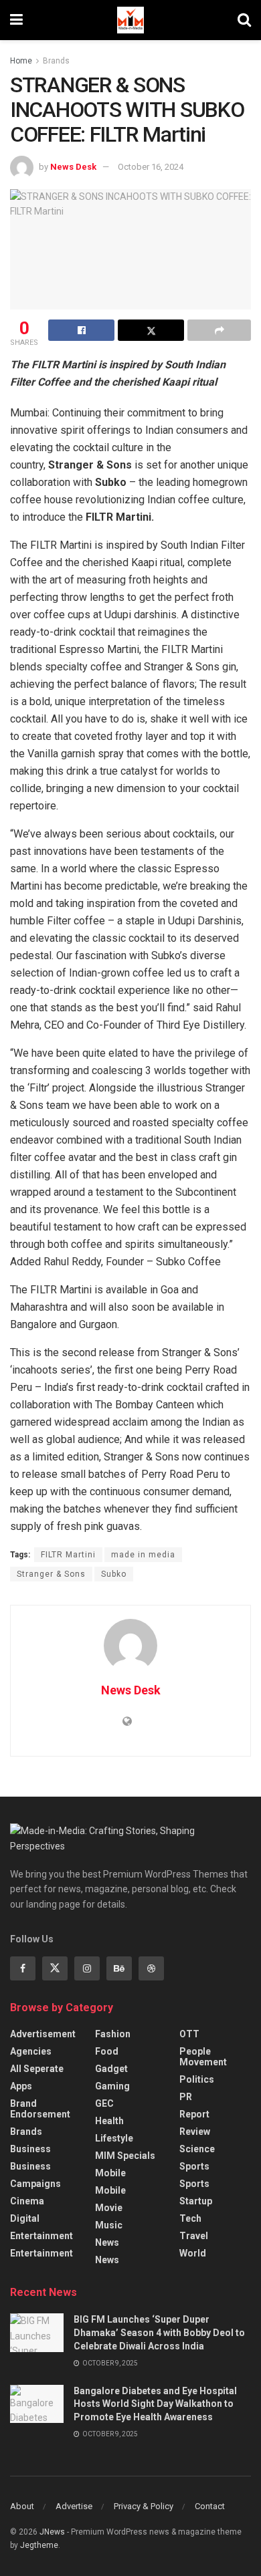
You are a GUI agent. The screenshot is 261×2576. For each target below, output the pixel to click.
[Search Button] (244, 20)
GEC (104, 2103)
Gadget (111, 2069)
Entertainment (41, 2236)
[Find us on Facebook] (23, 1968)
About (22, 2506)
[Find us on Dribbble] (151, 1968)
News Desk (73, 167)
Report (194, 2114)
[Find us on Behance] (119, 1968)
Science (197, 2149)
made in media (143, 1555)
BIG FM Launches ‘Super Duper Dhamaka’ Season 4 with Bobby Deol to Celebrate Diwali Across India (159, 2332)
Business (30, 2149)
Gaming (112, 2086)
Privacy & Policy (144, 2506)
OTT (189, 2034)
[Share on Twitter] (151, 330)
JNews (52, 2532)
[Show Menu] (16, 20)
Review (195, 2132)
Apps (21, 2086)
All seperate (37, 2069)
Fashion (113, 2034)
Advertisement (43, 2034)
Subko (114, 1574)
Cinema (27, 2201)
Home (21, 61)
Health (109, 2121)
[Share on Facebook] (81, 330)
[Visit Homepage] (130, 20)
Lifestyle (114, 2138)
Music (109, 2225)
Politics (197, 2079)
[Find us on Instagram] (87, 1968)
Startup (196, 2201)
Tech (190, 2218)
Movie (109, 2208)
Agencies (31, 2051)
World (193, 2253)
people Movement (203, 2057)
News (107, 2242)
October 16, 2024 (151, 167)
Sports (194, 2166)
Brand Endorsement (40, 2109)
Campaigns (35, 2184)
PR (186, 2097)
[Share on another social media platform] (219, 330)
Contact (210, 2506)
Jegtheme (39, 2545)
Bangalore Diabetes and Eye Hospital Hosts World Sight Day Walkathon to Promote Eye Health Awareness (155, 2404)
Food (107, 2051)
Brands (56, 61)
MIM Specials (125, 2156)
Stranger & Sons (51, 1574)
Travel (194, 2236)
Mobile (110, 2173)
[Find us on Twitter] (55, 1968)
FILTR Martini (68, 1555)
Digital (25, 2218)
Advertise (74, 2506)
